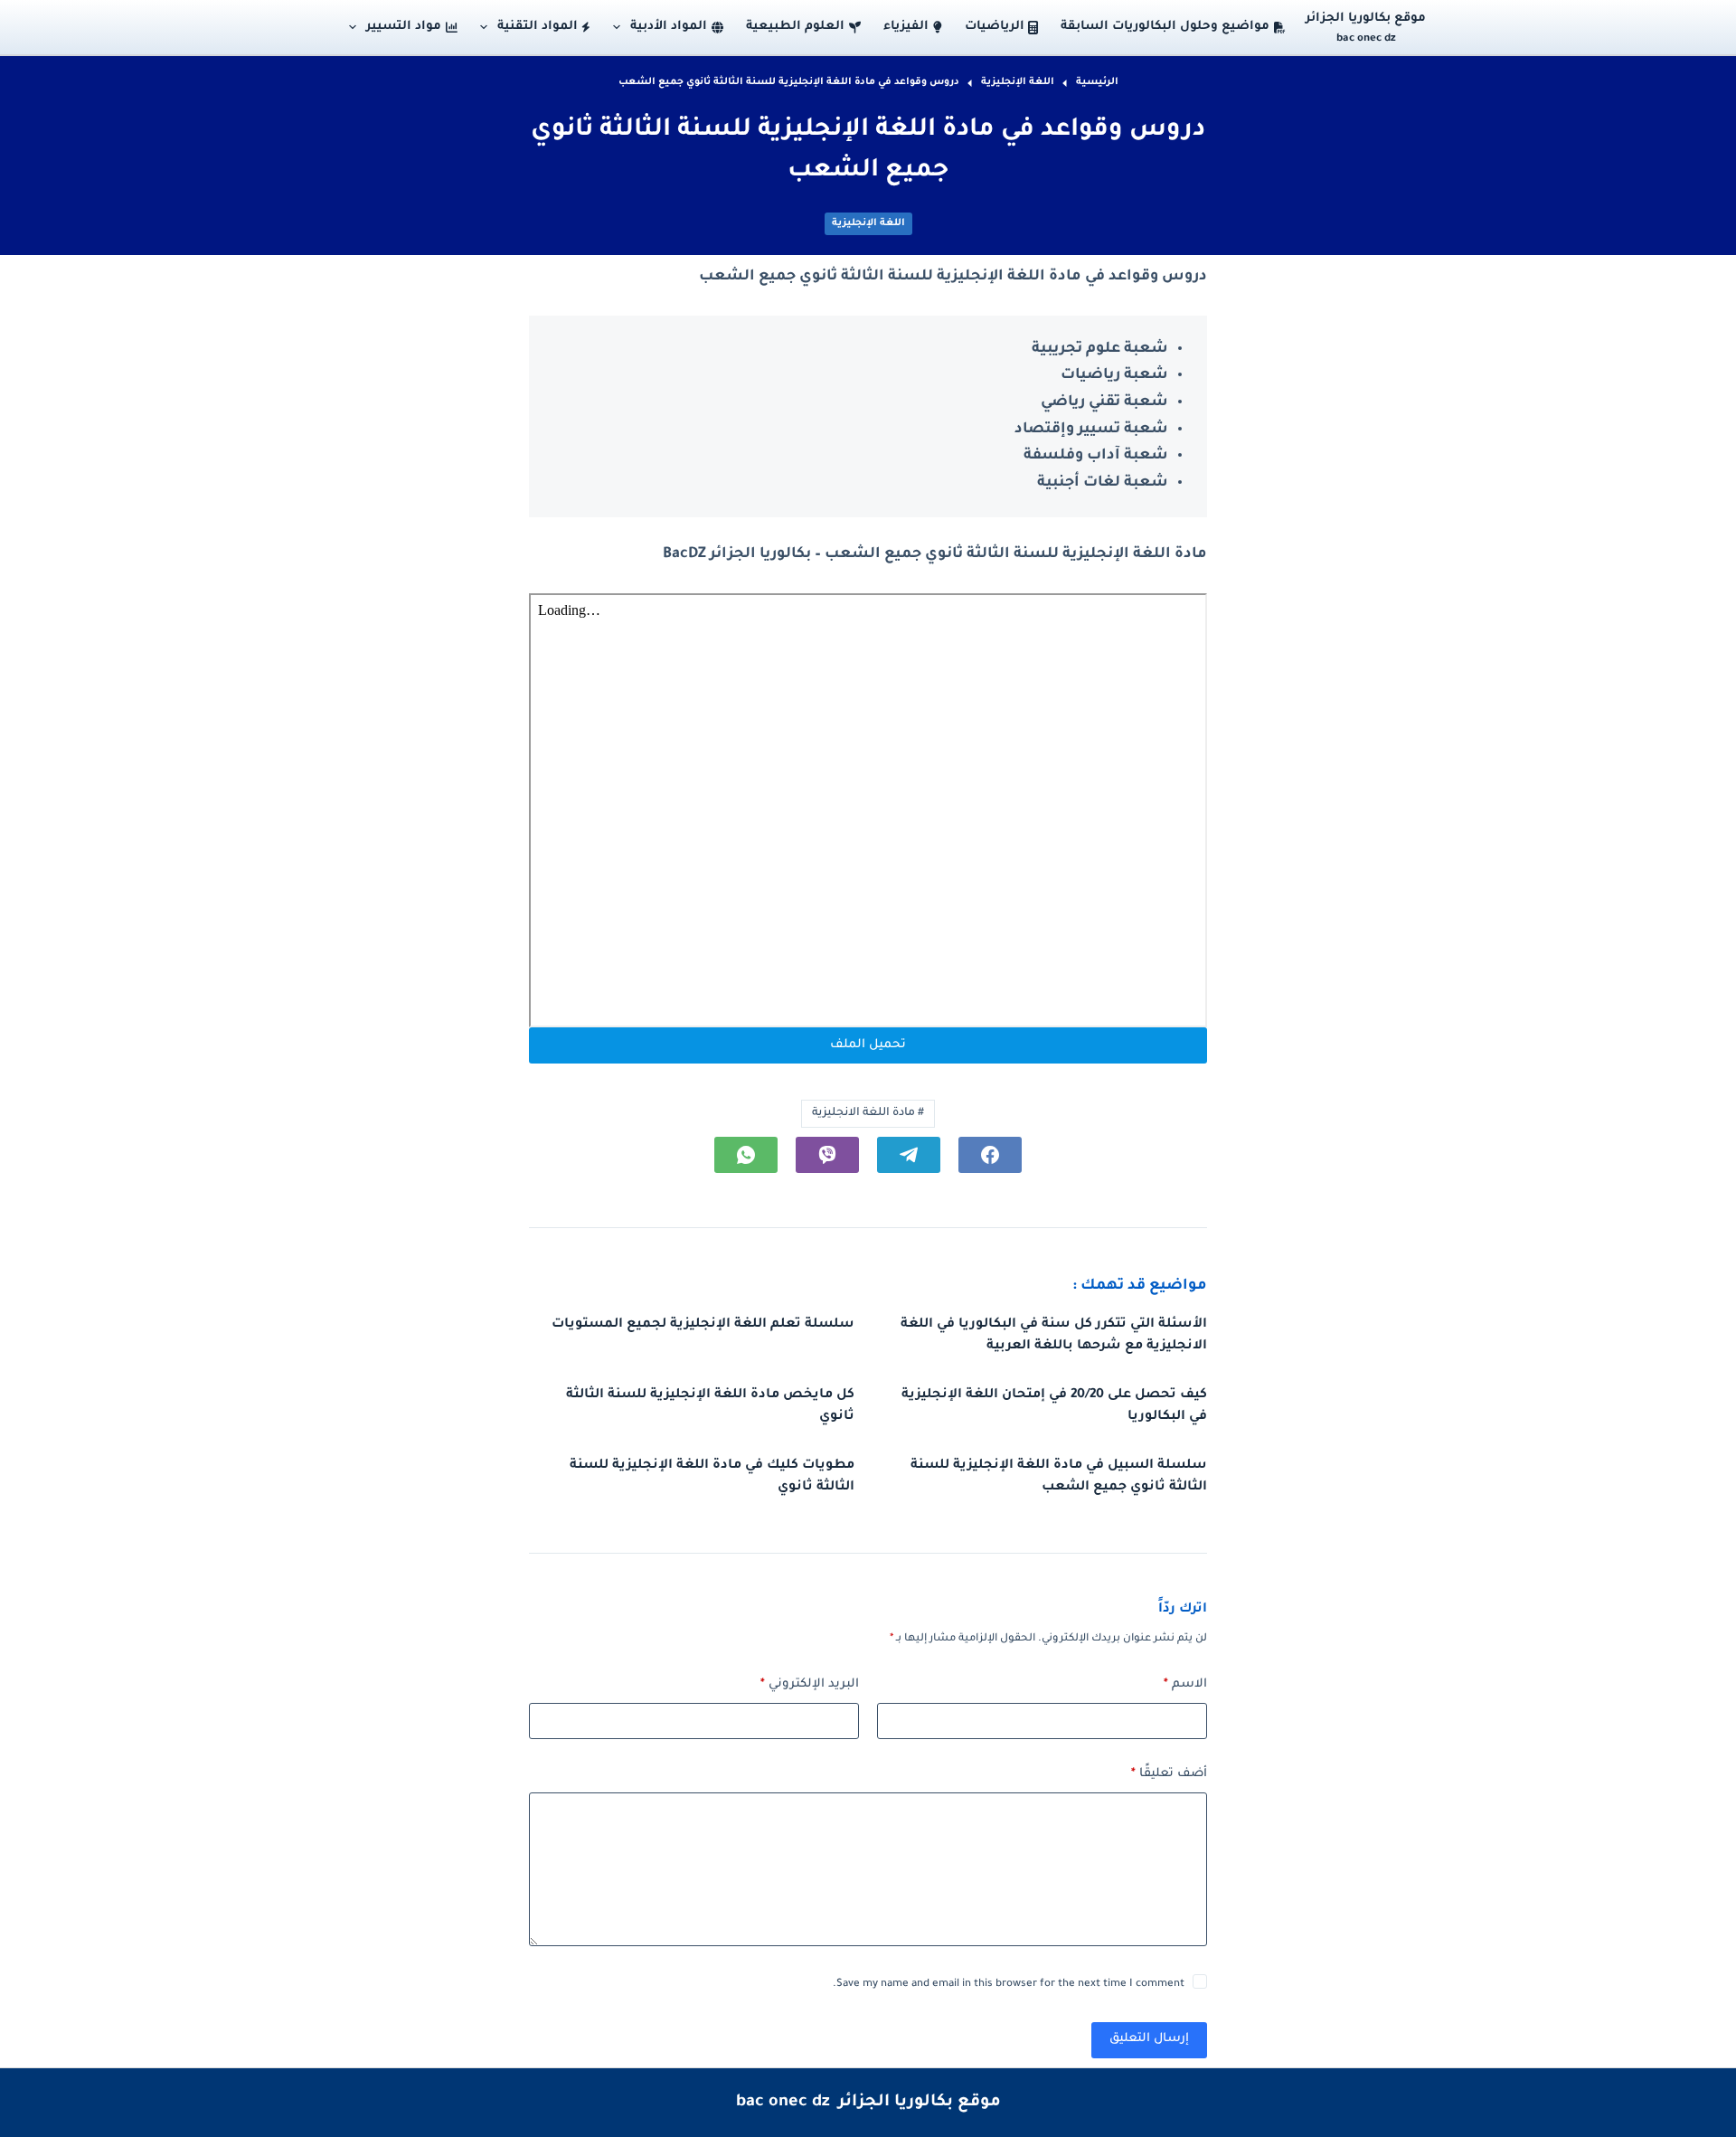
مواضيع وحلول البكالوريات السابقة (1165, 27)
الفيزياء (906, 27)
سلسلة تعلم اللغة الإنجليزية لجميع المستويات (703, 1325)
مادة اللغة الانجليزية (868, 1113)
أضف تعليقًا (1169, 1774)
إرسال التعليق (1149, 2039)
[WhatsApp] (746, 1155)
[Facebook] (990, 1155)
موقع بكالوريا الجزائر (1366, 19)
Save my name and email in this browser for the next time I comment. (1009, 1985)
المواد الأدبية (669, 27)
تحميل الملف (868, 1045)
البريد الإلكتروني (810, 1684)
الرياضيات (995, 27)
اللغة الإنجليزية (868, 223)
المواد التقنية (538, 27)
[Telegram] (909, 1155)
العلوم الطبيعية (795, 27)
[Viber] (827, 1155)
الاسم (1185, 1684)
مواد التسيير (404, 27)
